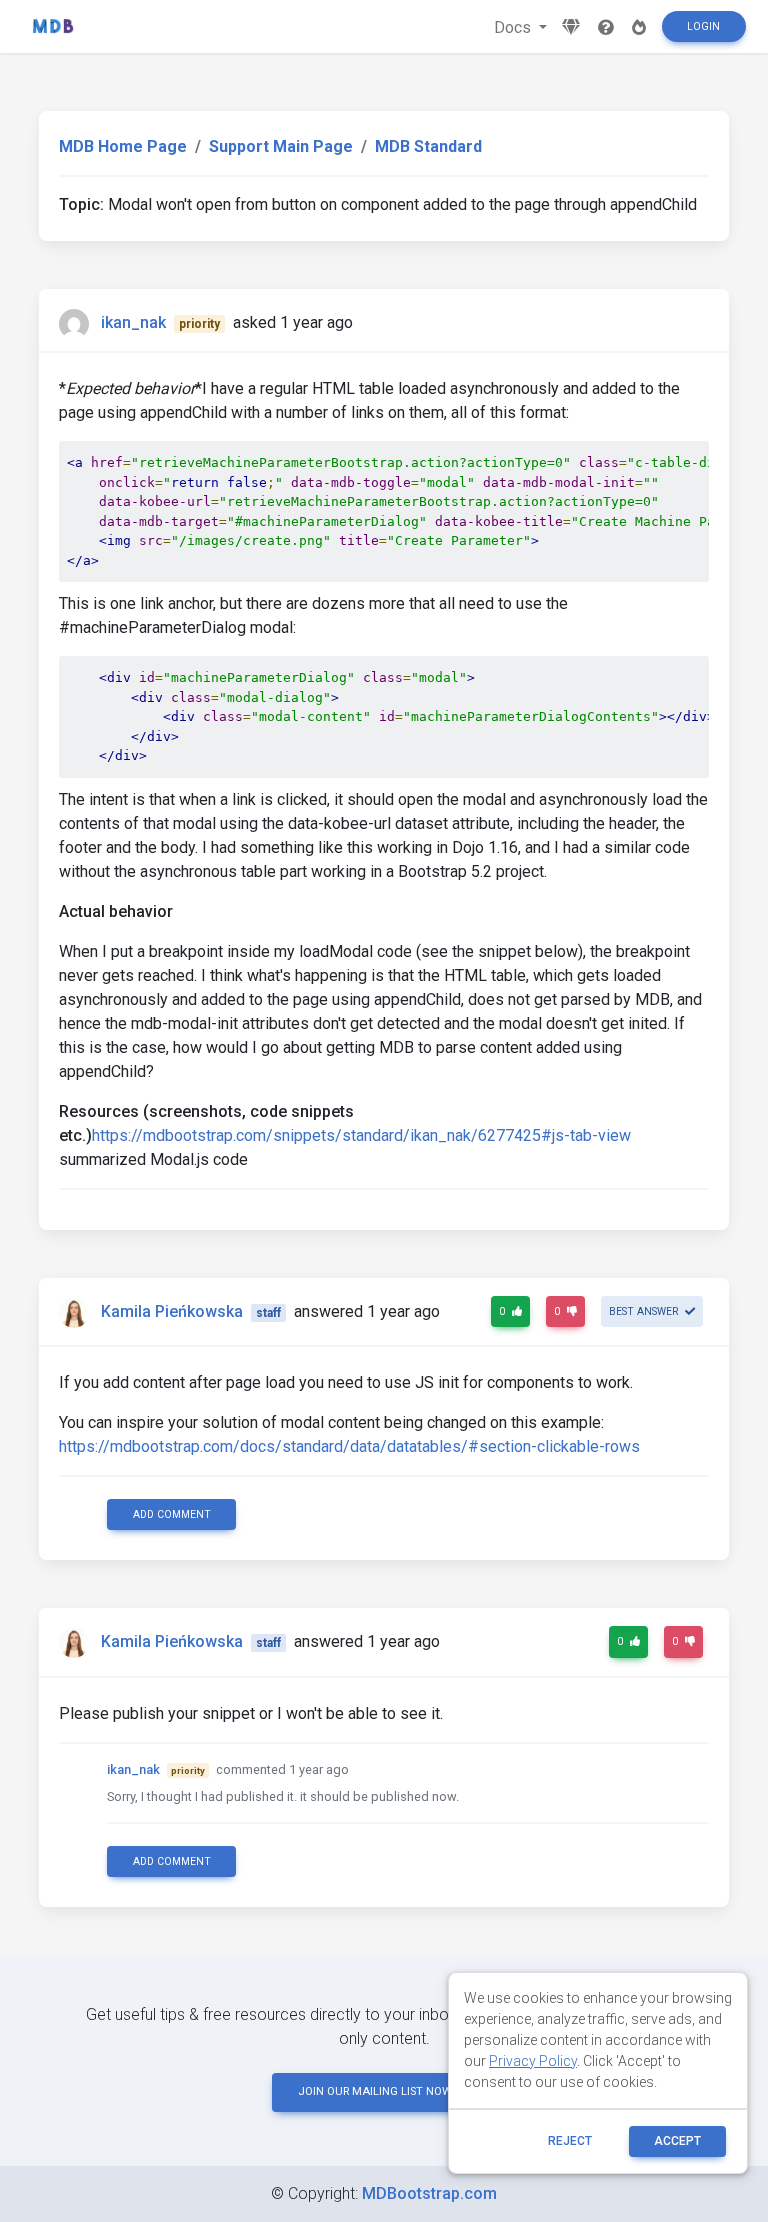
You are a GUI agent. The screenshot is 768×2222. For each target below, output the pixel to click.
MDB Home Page (123, 146)
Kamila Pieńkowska (172, 1311)
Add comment (172, 1514)
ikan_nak (133, 322)
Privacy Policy (533, 2061)
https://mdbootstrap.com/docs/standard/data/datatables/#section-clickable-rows (349, 1446)
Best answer (645, 1311)
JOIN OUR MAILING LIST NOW (375, 2091)
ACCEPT (677, 2141)
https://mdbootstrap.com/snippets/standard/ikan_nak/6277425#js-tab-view (361, 1135)
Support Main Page (281, 146)
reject (570, 2141)
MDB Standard (428, 146)
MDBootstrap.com (429, 2193)
